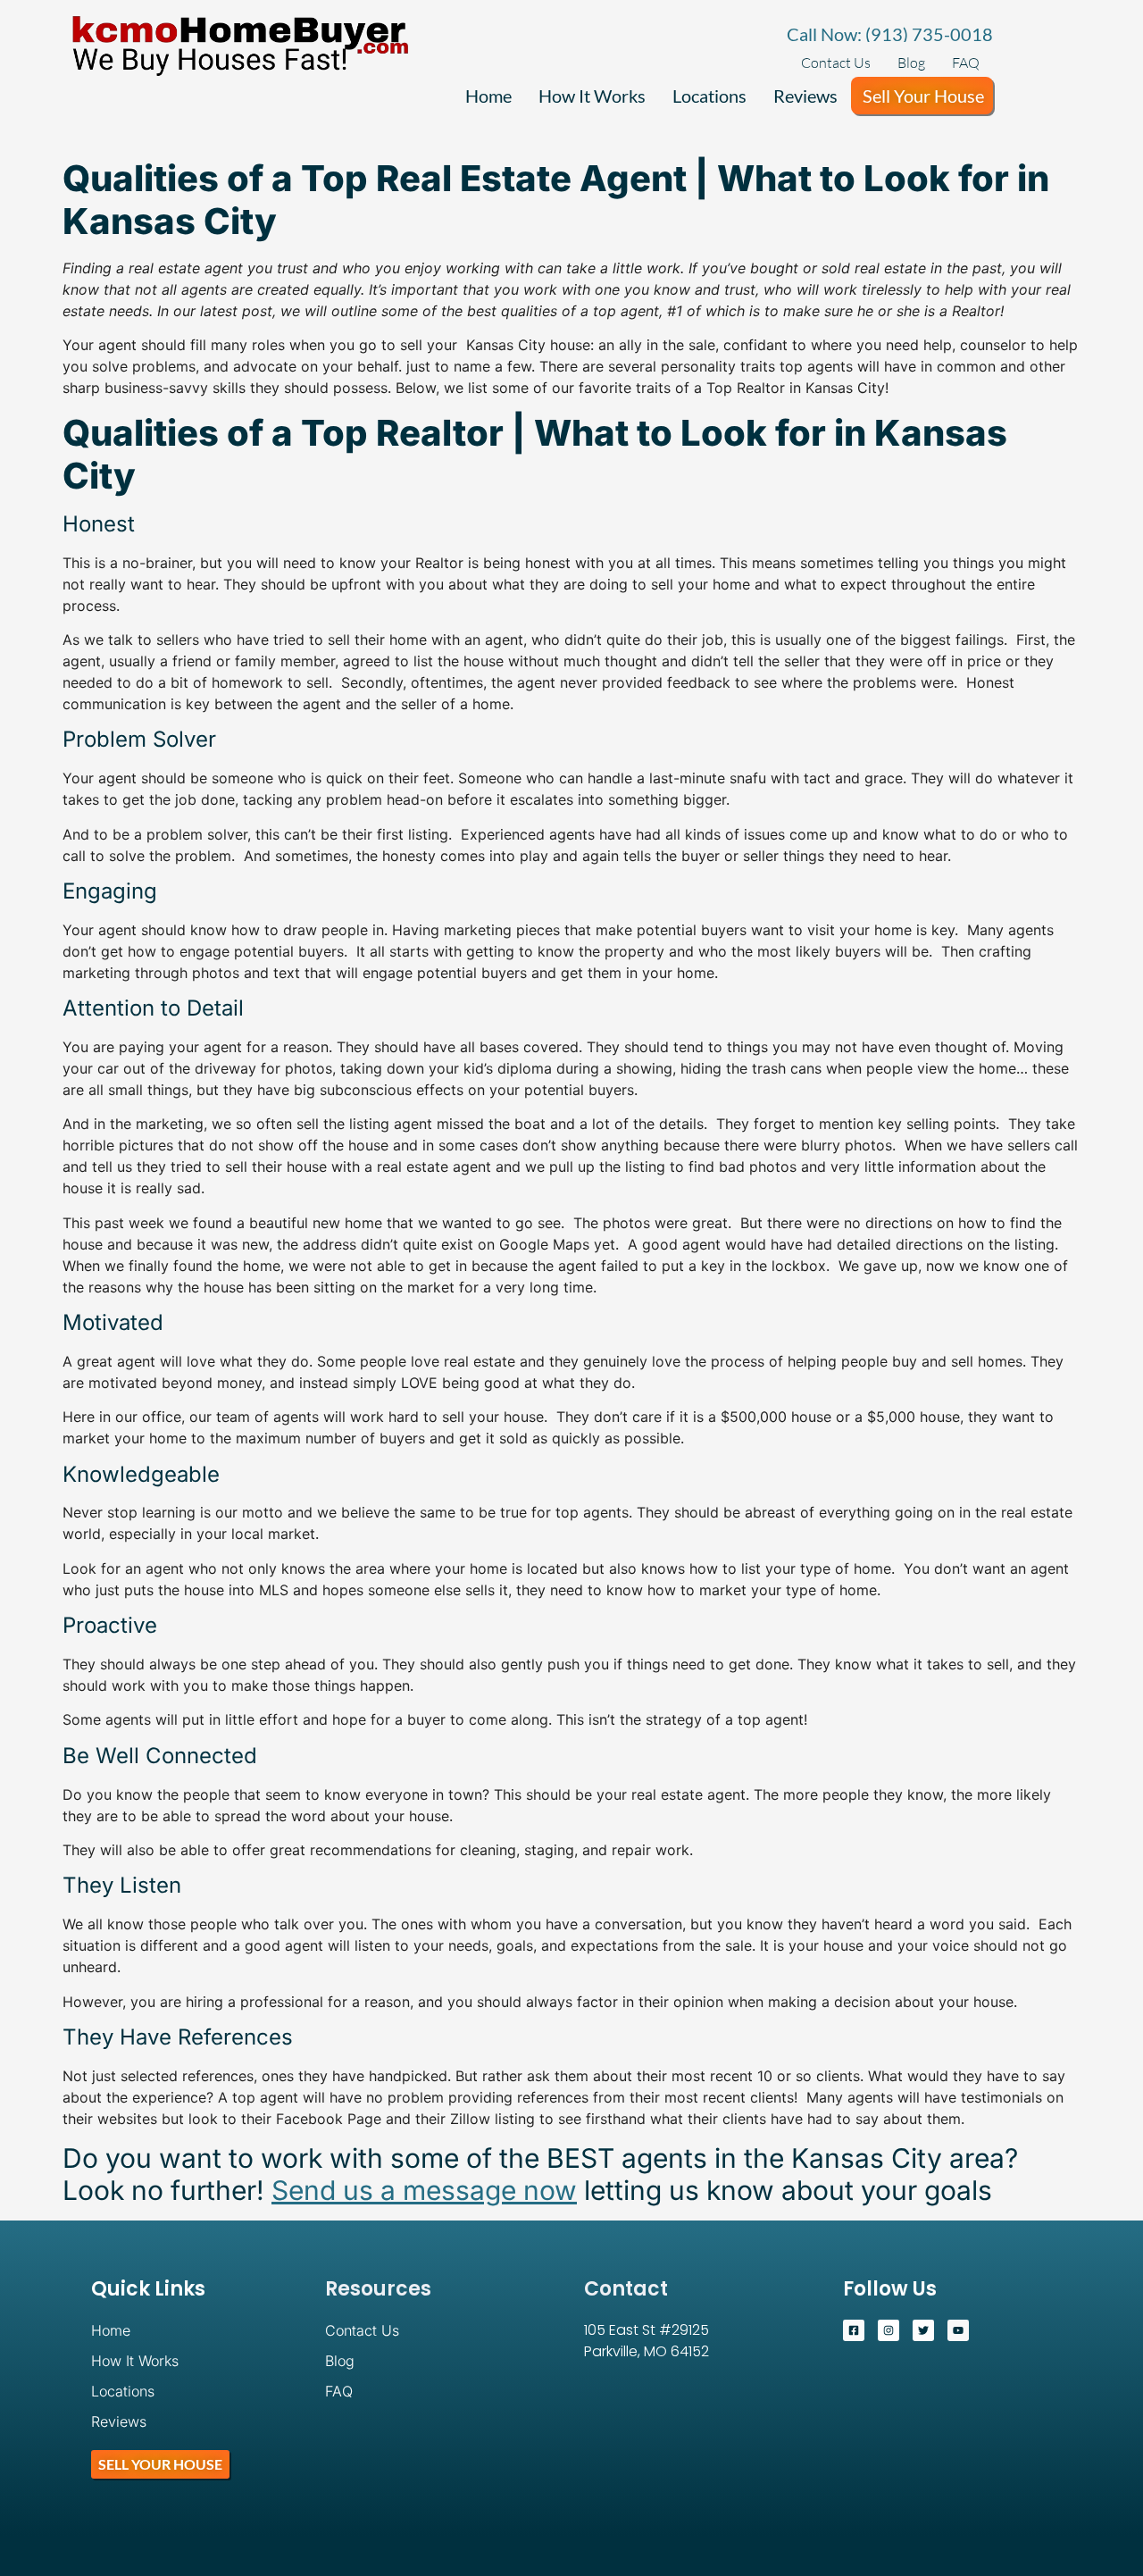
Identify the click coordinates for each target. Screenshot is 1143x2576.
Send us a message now (424, 2190)
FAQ (966, 63)
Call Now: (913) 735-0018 (890, 34)
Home (488, 96)
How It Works (592, 96)
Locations (709, 96)
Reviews (805, 96)
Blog (911, 63)
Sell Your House (923, 96)
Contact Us (836, 63)
